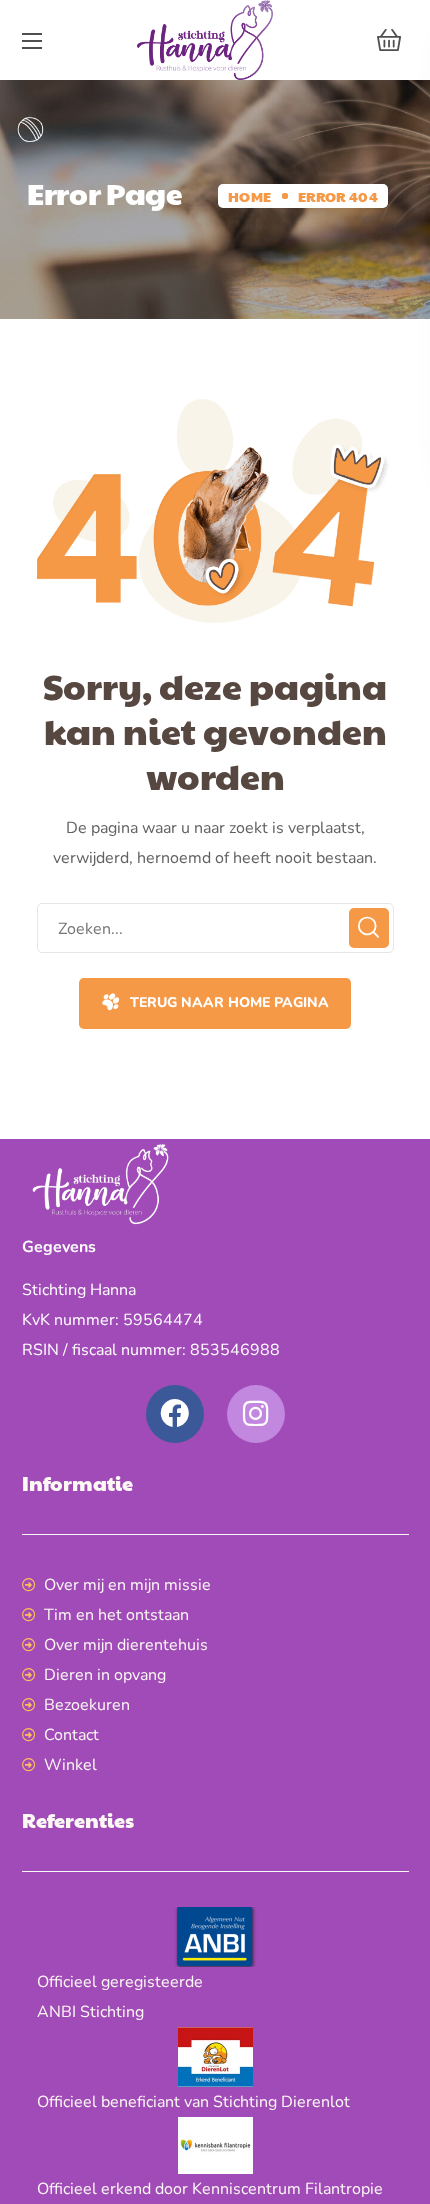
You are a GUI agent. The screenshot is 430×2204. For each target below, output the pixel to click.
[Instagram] (256, 1414)
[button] (389, 40)
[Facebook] (175, 1414)
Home (249, 196)
